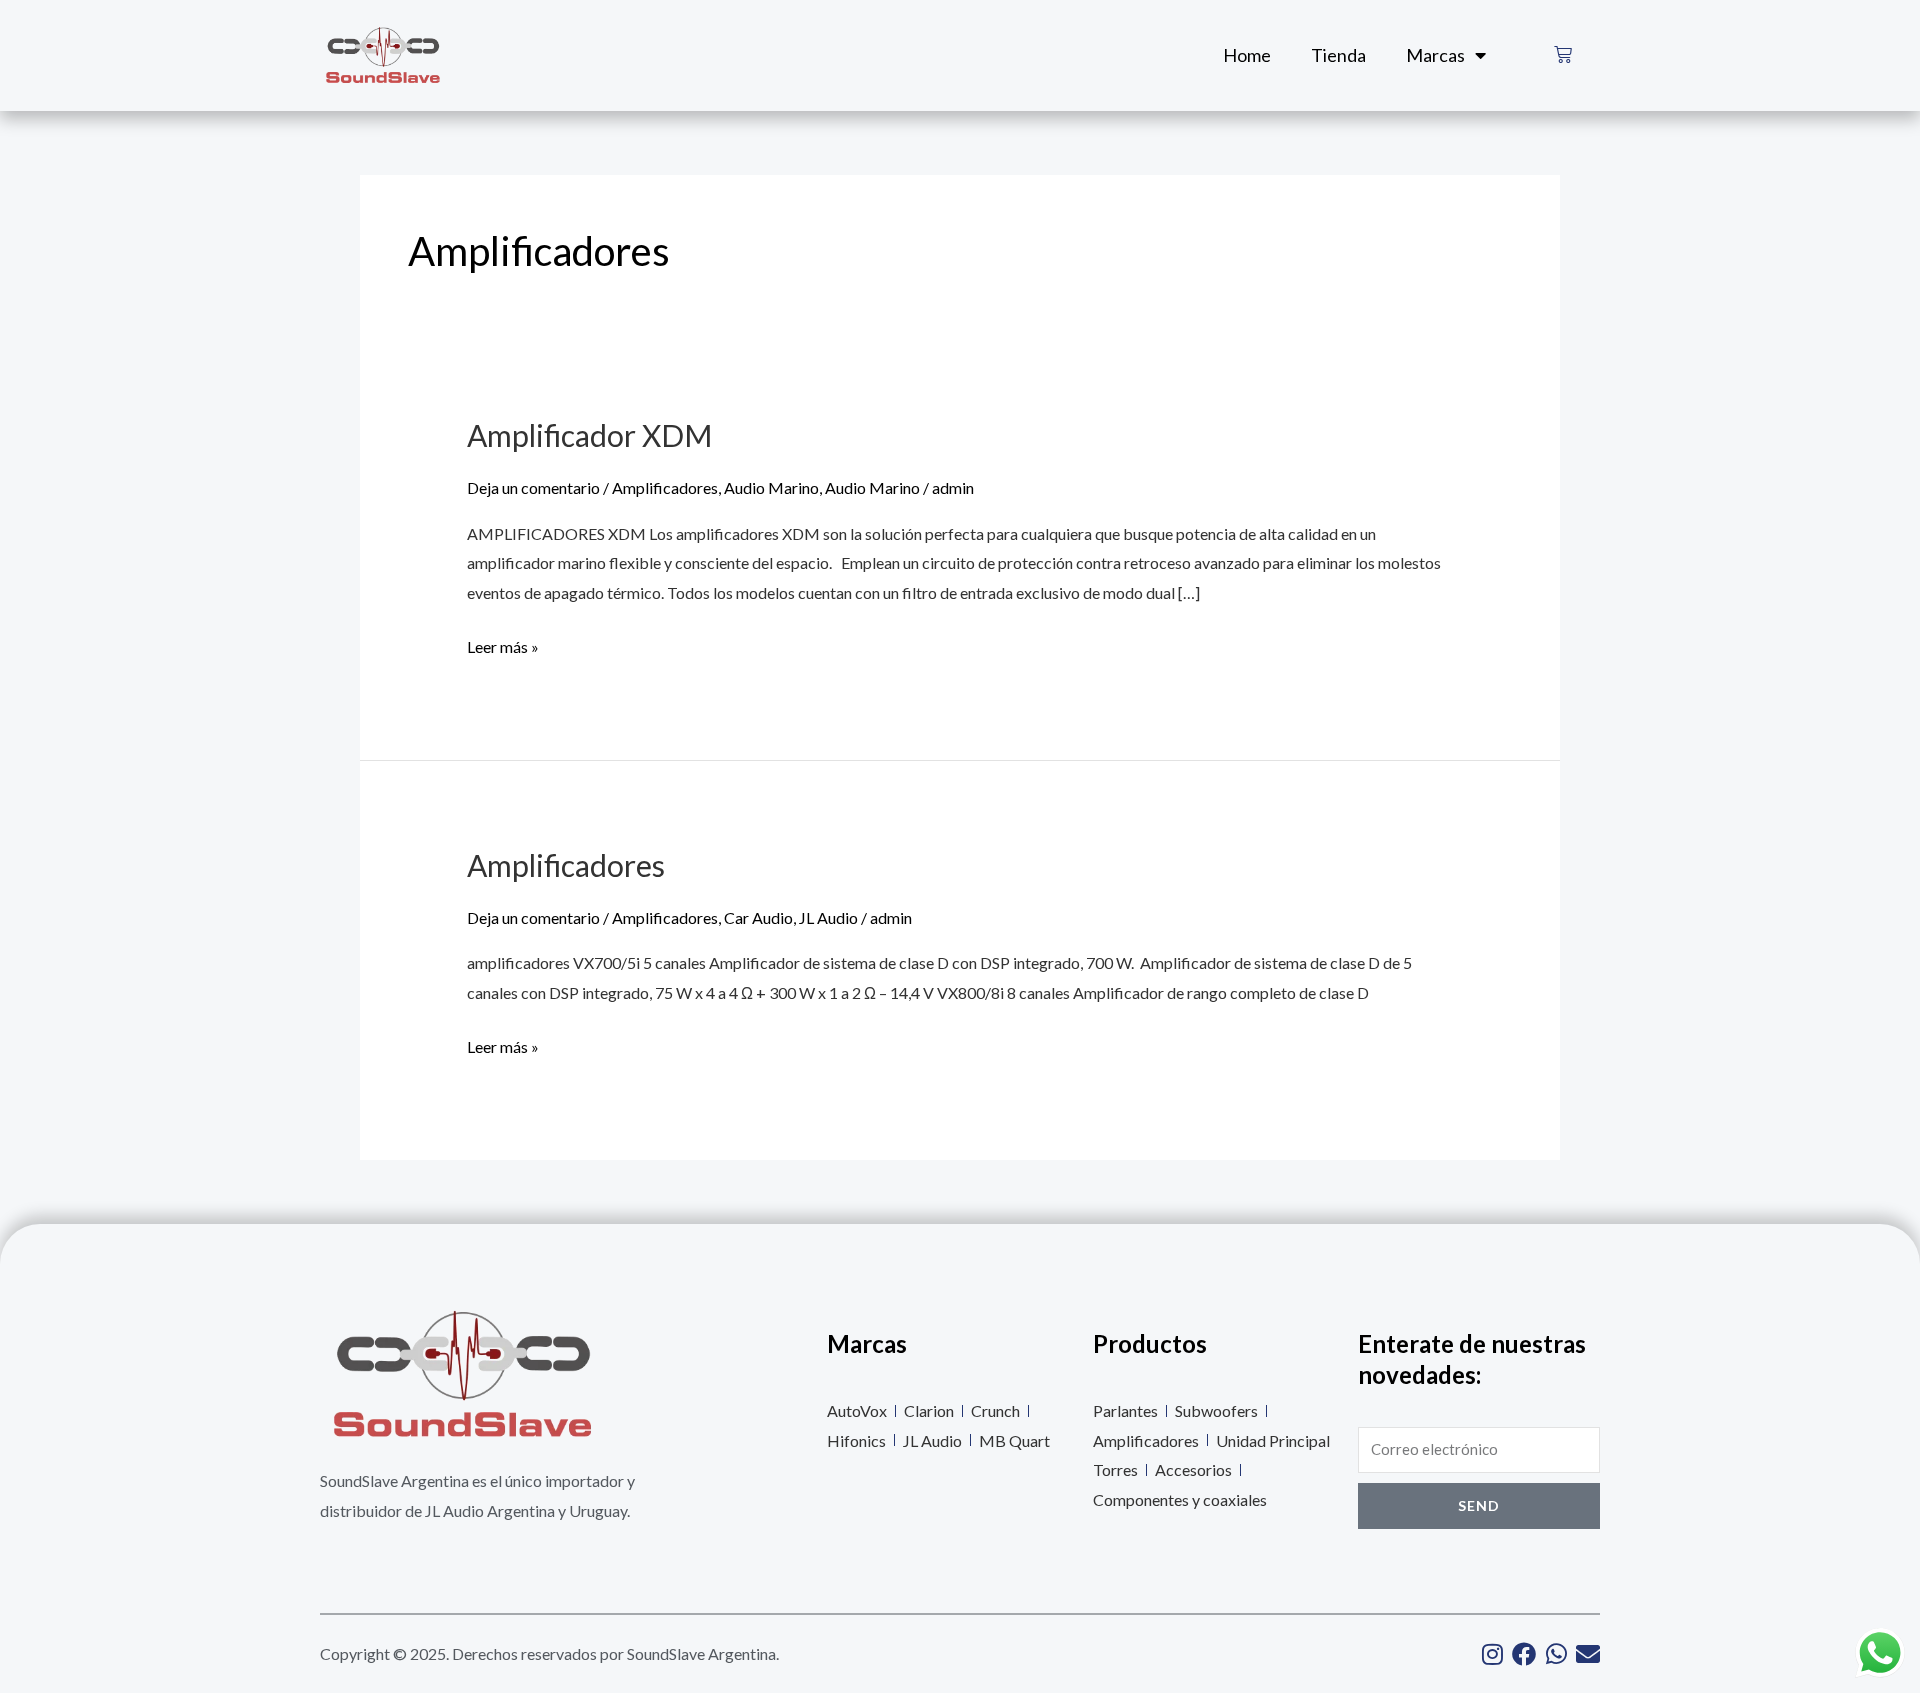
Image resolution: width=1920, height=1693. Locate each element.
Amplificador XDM (589, 435)
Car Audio (758, 917)
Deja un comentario (533, 487)
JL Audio (828, 917)
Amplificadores (665, 487)
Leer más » (503, 644)
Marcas (1435, 55)
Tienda (1338, 55)
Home (1247, 55)
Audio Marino (771, 487)
